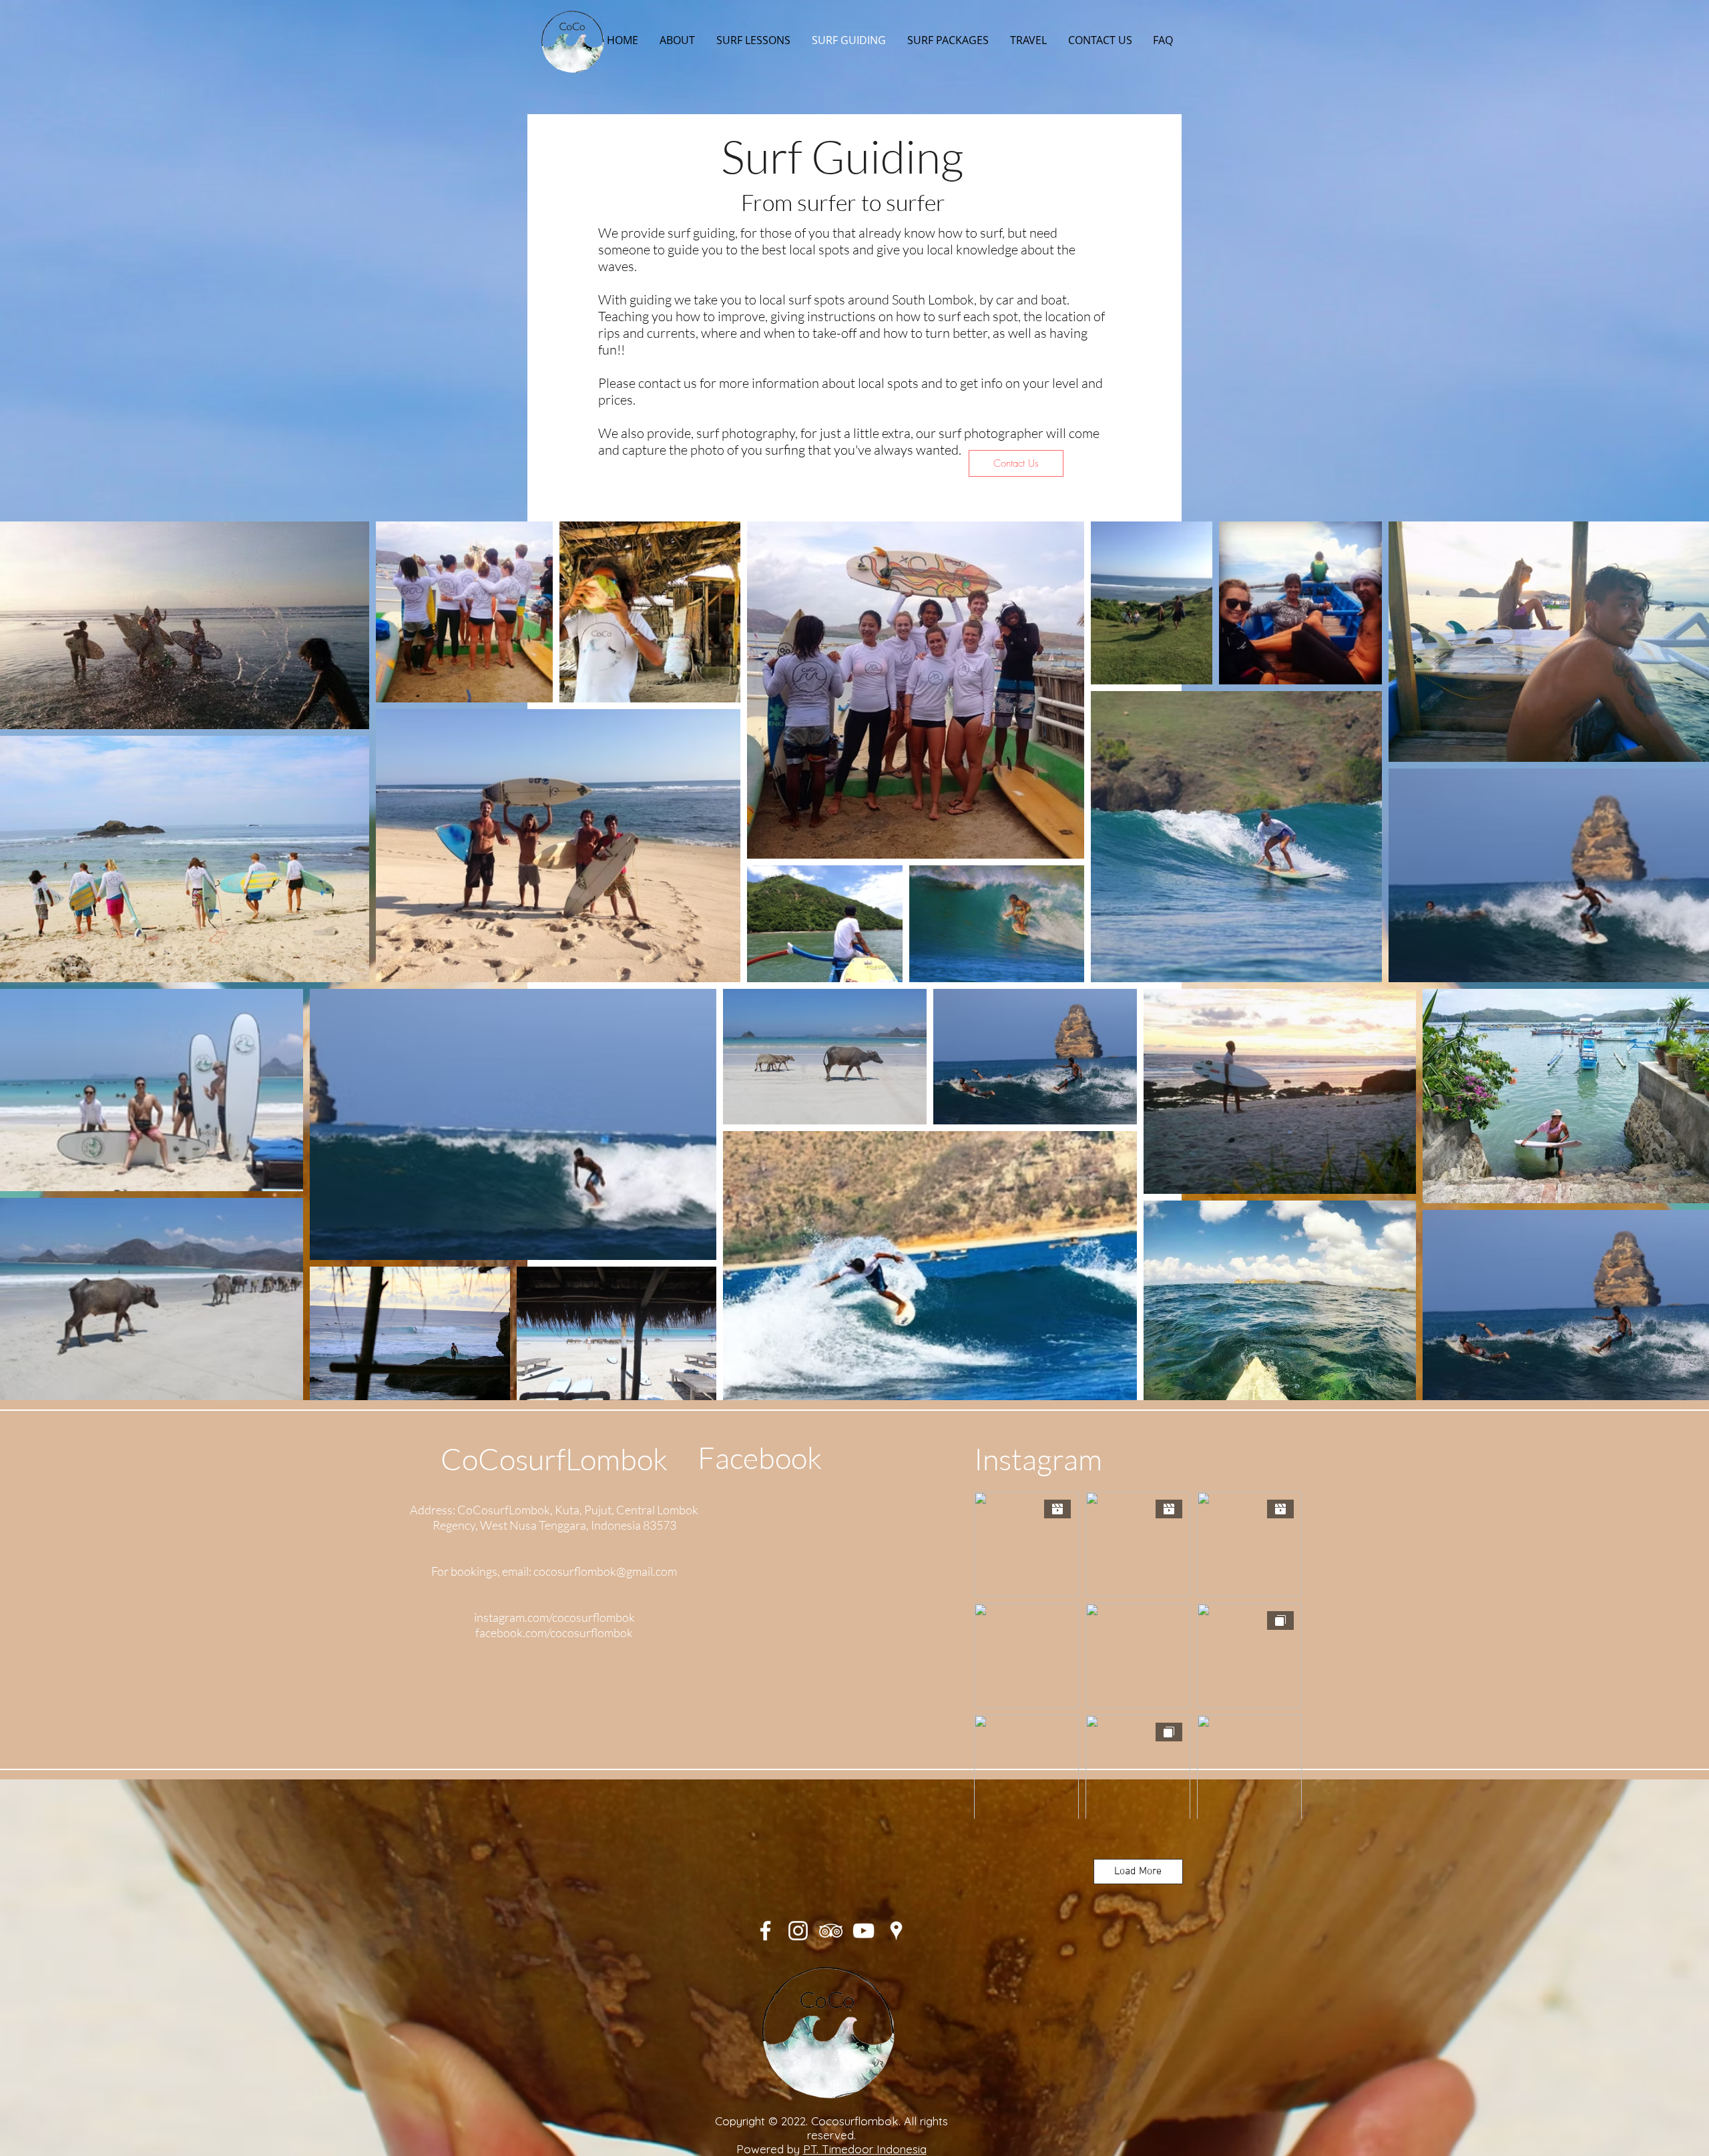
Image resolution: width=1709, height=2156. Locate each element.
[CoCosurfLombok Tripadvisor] (831, 1931)
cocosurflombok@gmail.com (605, 1571)
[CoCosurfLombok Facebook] (765, 1931)
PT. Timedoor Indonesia (865, 2149)
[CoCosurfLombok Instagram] (798, 1931)
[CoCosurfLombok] (864, 1931)
